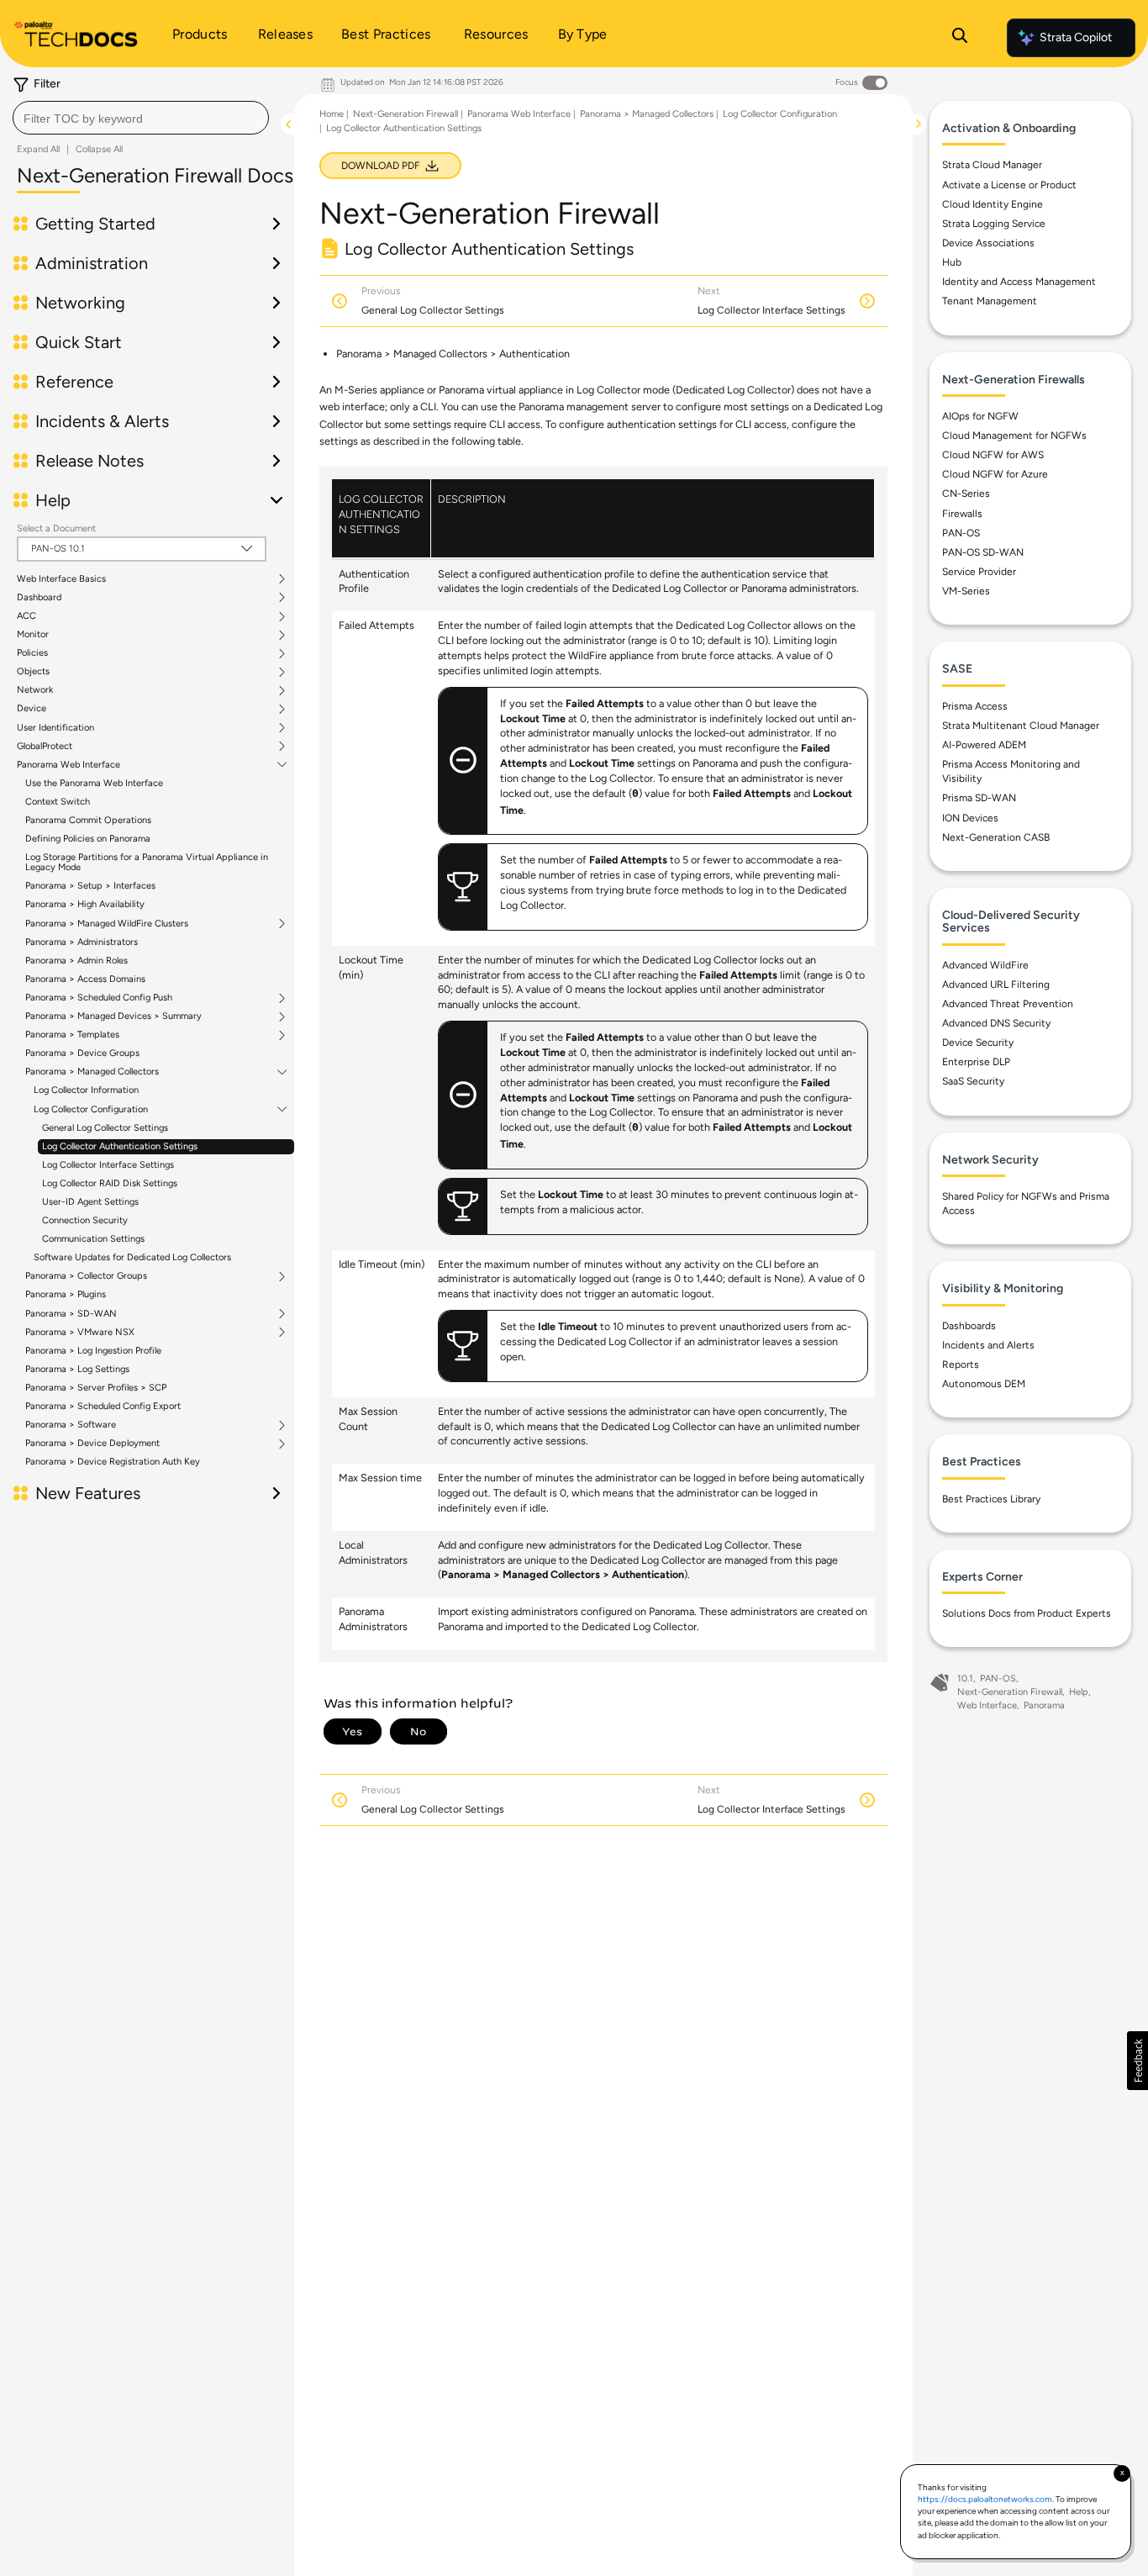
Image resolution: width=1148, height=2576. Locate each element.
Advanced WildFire (985, 965)
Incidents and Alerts (988, 1345)
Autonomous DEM (984, 1384)
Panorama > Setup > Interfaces (90, 886)
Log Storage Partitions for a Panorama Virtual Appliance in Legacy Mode (147, 862)
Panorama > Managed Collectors (92, 1072)
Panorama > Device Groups (82, 1053)
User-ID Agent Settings (90, 1202)
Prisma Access (975, 706)
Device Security (978, 1043)
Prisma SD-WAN (979, 798)
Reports (961, 1365)
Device (32, 709)
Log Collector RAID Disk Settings (110, 1183)
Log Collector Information (86, 1090)
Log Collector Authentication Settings (120, 1146)
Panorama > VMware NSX (80, 1333)
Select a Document (56, 528)
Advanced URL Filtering (996, 984)
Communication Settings (93, 1239)
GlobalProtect (45, 747)
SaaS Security (973, 1081)
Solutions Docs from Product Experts (1027, 1613)
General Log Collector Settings (105, 1128)
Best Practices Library (991, 1499)
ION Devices (970, 818)
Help (1079, 1692)
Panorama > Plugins (66, 1294)
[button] (1137, 2061)
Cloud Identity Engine (993, 204)
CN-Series (966, 494)
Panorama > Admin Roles (76, 961)
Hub (952, 262)
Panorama (1044, 1705)
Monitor (33, 635)
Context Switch (58, 802)
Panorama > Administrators (82, 942)
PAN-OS (961, 533)
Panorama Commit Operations (88, 820)
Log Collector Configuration (91, 1110)
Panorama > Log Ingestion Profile (93, 1351)
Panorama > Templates (72, 1035)
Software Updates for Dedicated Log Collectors (132, 1257)
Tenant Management (990, 301)
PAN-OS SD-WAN (983, 552)
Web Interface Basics (61, 579)
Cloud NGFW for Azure (995, 474)
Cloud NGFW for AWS (993, 455)
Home (332, 114)
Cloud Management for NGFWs (1014, 435)
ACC (26, 616)
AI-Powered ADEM (984, 745)
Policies (32, 653)
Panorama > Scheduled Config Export (103, 1406)
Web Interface (987, 1705)
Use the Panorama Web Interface (94, 783)
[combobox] (141, 118)
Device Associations (988, 243)
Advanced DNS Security (996, 1023)
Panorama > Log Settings (77, 1369)
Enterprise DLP (976, 1062)
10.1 (965, 1679)
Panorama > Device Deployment (92, 1444)
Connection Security (85, 1220)
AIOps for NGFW (980, 416)
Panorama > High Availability (85, 904)
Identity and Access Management (1019, 282)
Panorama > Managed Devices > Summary (113, 1016)
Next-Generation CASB (996, 837)
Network (35, 690)
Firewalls (962, 514)
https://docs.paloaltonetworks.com (985, 2499)
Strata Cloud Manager (992, 165)
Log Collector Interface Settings (108, 1165)
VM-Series (966, 591)
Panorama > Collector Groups (86, 1276)
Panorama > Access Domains (85, 979)
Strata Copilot (1076, 37)
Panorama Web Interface (68, 765)
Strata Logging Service (994, 224)
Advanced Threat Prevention (1008, 1004)
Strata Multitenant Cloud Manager (1021, 726)
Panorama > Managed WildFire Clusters (107, 924)
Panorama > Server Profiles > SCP (96, 1388)
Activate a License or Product (1009, 185)
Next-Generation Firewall (405, 114)
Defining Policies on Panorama (88, 839)
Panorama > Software (71, 1425)
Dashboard (39, 598)
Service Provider (979, 572)
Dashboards (969, 1326)
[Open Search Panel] (960, 38)
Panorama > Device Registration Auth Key (113, 1462)
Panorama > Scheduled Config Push (99, 998)
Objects (33, 672)
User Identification (55, 728)
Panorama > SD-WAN (71, 1314)
